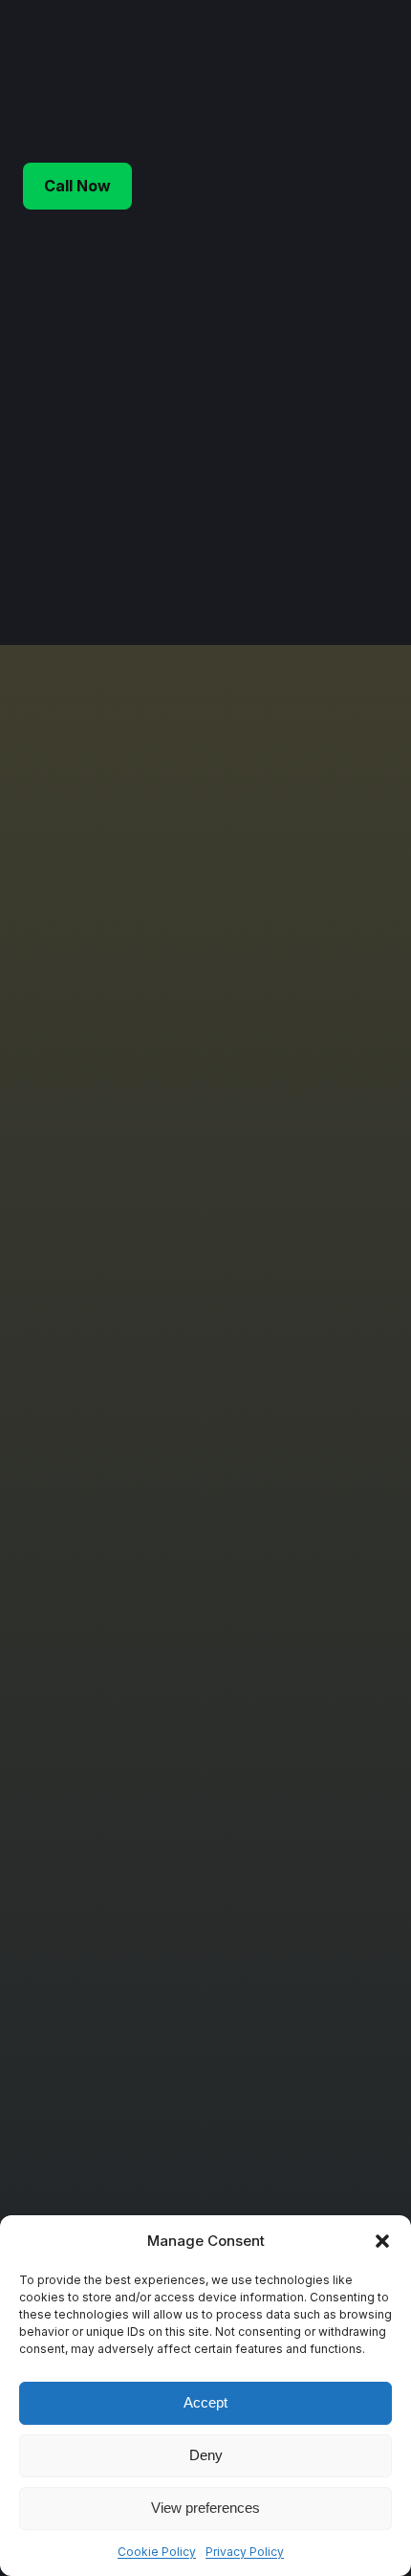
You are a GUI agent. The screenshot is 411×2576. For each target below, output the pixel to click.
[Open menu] (377, 80)
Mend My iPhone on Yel (138, 1990)
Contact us (98, 2125)
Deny (206, 2455)
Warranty (92, 2169)
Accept (205, 2402)
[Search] (355, 514)
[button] (382, 2241)
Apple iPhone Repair (128, 1611)
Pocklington (101, 1901)
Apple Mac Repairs (123, 1700)
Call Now (77, 186)
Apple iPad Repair (120, 1633)
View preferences (205, 2508)
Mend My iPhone (234, 80)
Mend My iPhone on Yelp (142, 2012)
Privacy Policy (245, 2552)
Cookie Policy (157, 2552)
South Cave (100, 1924)
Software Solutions (124, 1722)
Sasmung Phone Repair (138, 1656)
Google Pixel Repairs (130, 1744)
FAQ (76, 2214)
